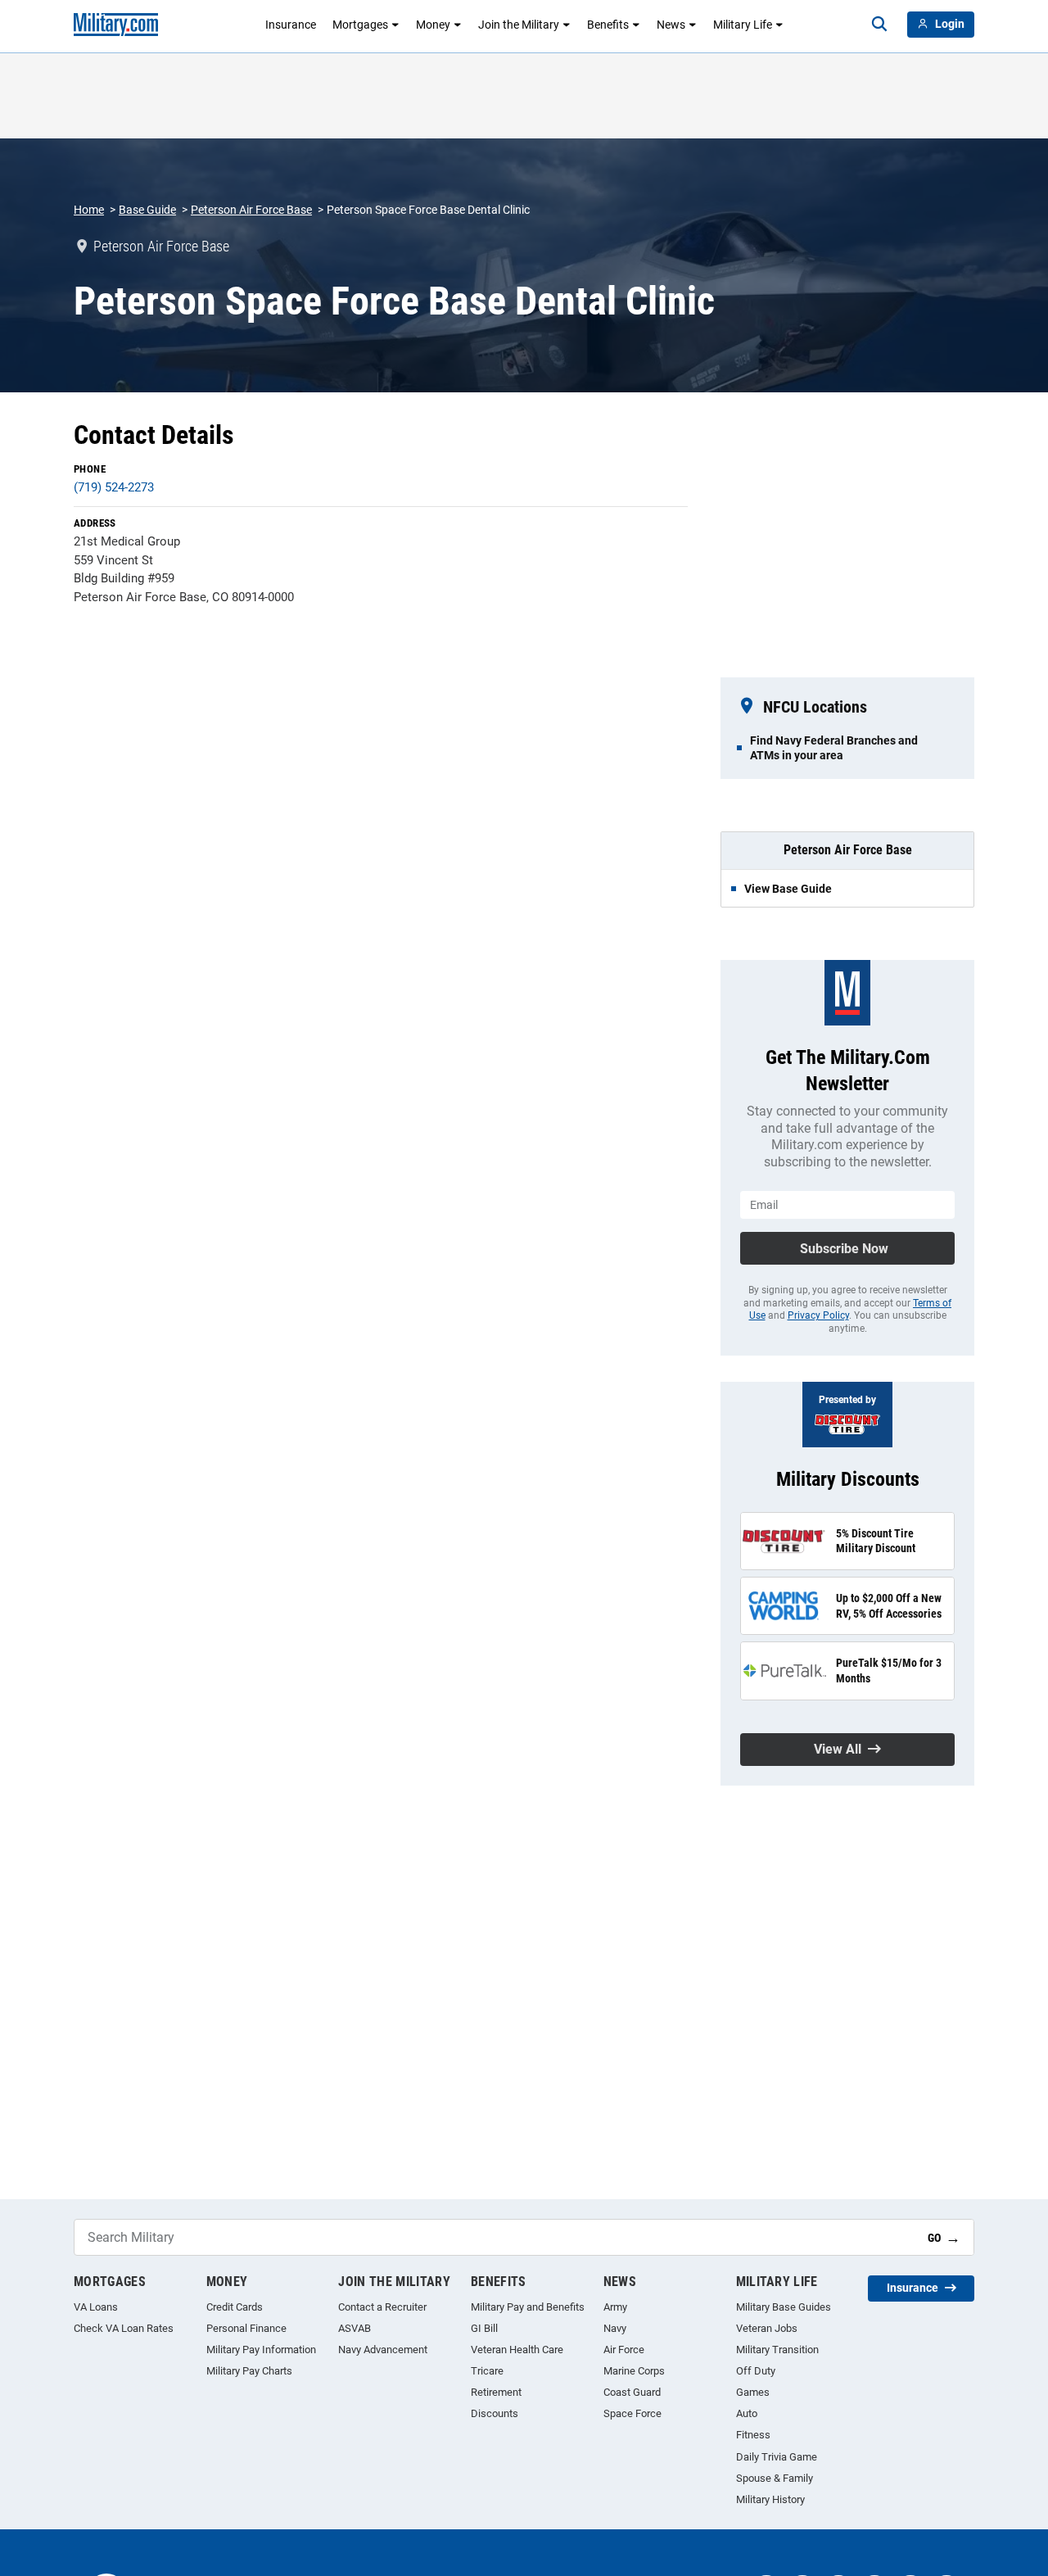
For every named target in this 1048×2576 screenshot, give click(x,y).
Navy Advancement (383, 2350)
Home (89, 210)
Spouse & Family (775, 2478)
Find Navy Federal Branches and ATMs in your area (834, 748)
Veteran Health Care (517, 2350)
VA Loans (96, 2307)
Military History (770, 2499)
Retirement (496, 2392)
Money (433, 25)
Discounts (495, 2413)
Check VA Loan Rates (124, 2328)
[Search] (879, 25)
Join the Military (519, 25)
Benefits (608, 25)
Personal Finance (246, 2328)
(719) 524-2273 (114, 487)
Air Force (624, 2350)
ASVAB (355, 2328)
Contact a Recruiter (382, 2307)
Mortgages (360, 25)
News (671, 25)
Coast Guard (632, 2392)
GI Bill (484, 2328)
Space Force (632, 2413)
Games (753, 2392)
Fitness (753, 2435)
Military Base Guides (784, 2307)
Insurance (291, 25)
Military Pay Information (261, 2350)
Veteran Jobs (767, 2328)
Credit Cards (235, 2307)
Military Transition (777, 2350)
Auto (747, 2413)
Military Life (743, 25)
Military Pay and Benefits (528, 2307)
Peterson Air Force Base (251, 210)
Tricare (487, 2371)
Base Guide (147, 210)
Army (615, 2307)
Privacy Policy (818, 1315)
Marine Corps (634, 2371)
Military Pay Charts (249, 2371)
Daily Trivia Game (777, 2457)
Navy (615, 2328)
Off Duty (756, 2371)
